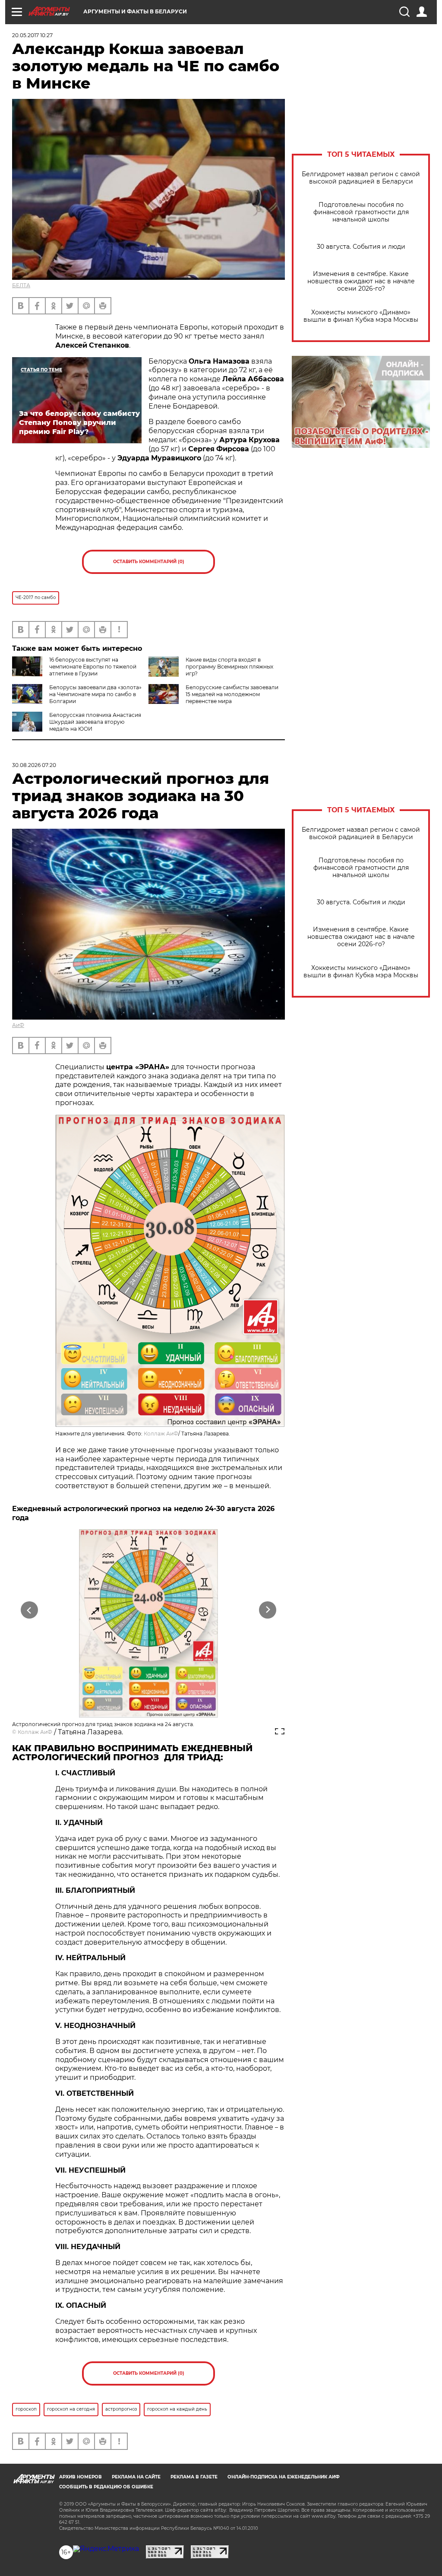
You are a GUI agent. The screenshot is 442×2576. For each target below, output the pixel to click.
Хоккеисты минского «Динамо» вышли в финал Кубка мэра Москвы (361, 316)
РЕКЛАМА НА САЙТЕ (136, 2477)
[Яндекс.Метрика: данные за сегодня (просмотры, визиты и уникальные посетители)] (106, 2549)
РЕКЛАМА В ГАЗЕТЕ (194, 2477)
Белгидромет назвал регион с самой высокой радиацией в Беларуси (361, 178)
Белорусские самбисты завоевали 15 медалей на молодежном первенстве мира (232, 694)
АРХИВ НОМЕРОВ (81, 2477)
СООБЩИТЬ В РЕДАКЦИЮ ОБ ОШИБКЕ (106, 2487)
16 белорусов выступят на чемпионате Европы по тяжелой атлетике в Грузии (93, 667)
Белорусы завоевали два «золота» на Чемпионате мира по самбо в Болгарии (95, 694)
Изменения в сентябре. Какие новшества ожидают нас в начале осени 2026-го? (361, 281)
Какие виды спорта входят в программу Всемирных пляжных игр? (229, 667)
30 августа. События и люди (361, 247)
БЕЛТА (21, 285)
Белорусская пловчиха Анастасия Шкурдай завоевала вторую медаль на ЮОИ (95, 722)
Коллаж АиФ (161, 1434)
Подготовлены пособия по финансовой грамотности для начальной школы (361, 212)
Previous (30, 1610)
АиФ (18, 1025)
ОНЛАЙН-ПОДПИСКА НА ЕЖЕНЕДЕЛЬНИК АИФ (284, 2477)
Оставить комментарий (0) (149, 562)
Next (268, 1610)
